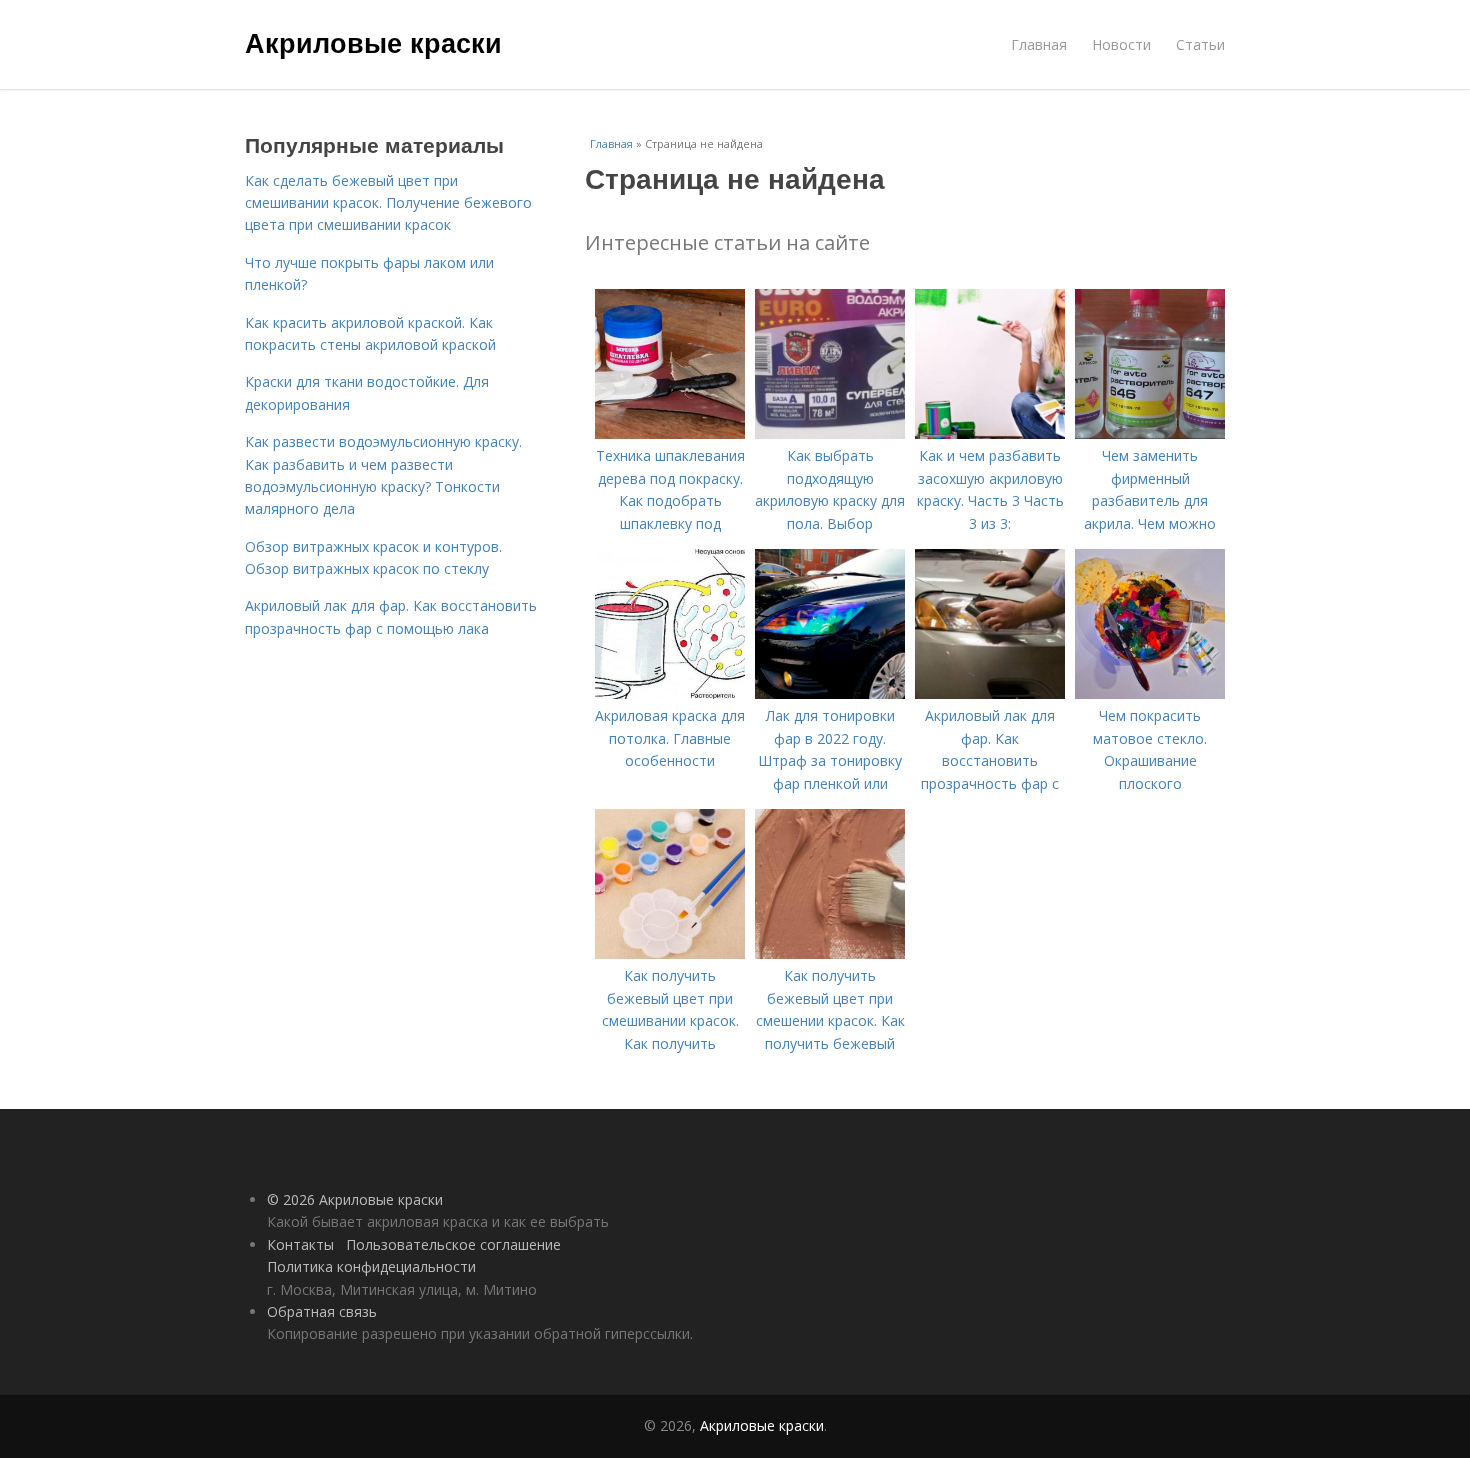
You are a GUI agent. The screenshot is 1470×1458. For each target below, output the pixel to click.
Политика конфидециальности (371, 1266)
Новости (1121, 44)
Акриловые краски (373, 42)
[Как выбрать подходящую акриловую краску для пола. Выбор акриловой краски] (830, 433)
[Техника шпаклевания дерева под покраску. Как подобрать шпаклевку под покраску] (670, 433)
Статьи (1200, 44)
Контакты (300, 1244)
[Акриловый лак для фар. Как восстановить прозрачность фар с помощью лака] (990, 693)
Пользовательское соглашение (453, 1244)
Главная (1039, 44)
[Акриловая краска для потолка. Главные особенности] (670, 693)
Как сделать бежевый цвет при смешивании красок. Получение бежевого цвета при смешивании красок (388, 203)
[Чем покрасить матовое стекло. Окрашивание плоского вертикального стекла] (1150, 693)
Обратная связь (322, 1311)
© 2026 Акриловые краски (355, 1199)
